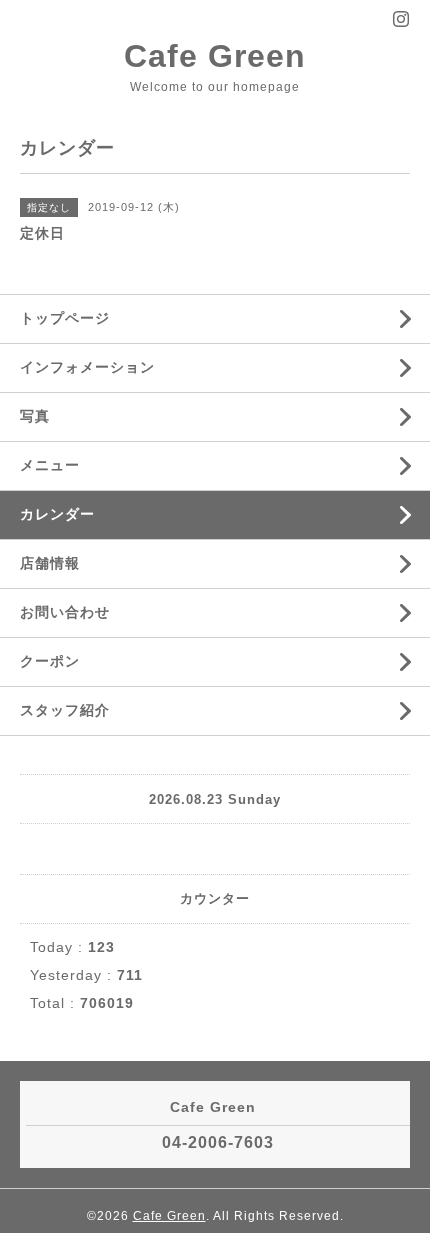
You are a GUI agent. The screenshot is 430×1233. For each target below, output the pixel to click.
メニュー (50, 465)
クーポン (50, 661)
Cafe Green (215, 56)
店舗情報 (50, 563)
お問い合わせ (65, 612)
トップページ (65, 318)
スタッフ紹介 (65, 710)
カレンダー (57, 514)
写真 (35, 416)
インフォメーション (87, 367)
